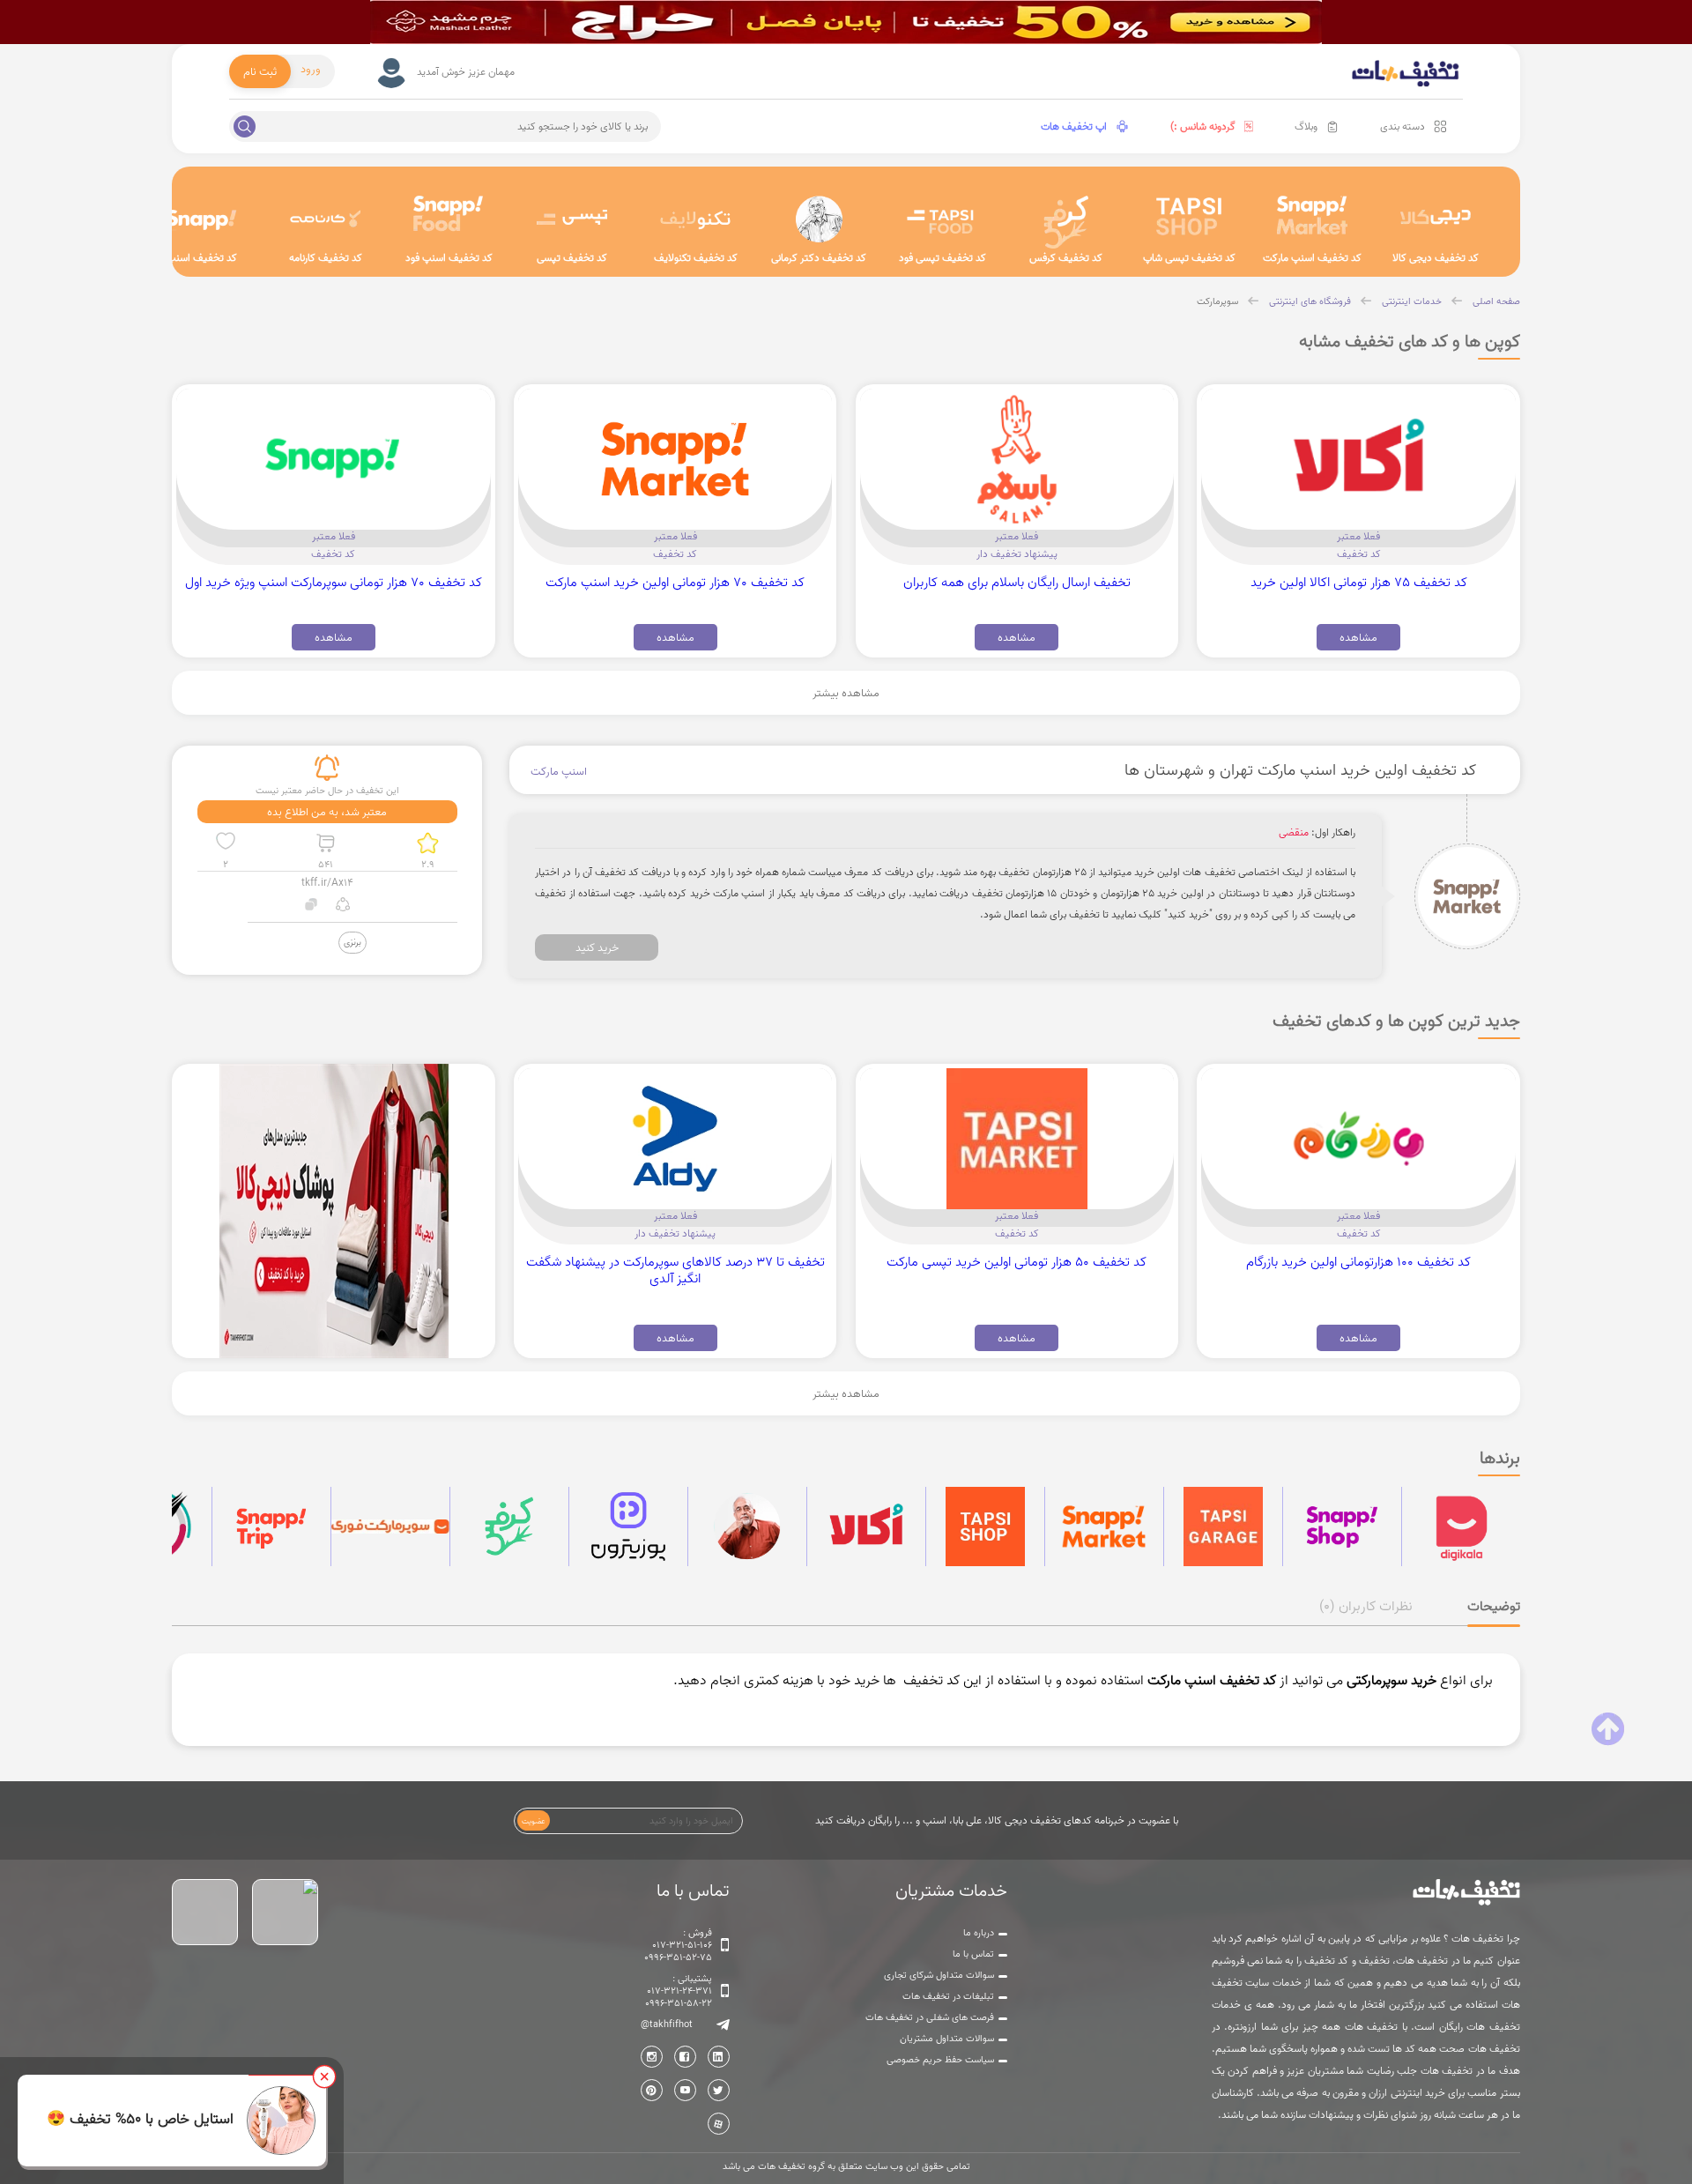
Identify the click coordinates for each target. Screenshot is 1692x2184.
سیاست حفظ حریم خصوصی (940, 2060)
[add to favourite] (226, 843)
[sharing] (342, 906)
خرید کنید (597, 947)
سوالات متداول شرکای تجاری (939, 1975)
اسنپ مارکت (559, 771)
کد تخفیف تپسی (572, 258)
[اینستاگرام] (652, 2057)
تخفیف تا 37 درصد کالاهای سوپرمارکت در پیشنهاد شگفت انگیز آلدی (675, 1270)
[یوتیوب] (685, 2090)
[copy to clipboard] (312, 906)
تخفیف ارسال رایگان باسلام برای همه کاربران (1017, 582)
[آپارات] (719, 2124)
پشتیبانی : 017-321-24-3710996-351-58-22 (679, 1991)
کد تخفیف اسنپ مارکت (1312, 258)
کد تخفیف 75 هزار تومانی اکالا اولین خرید (1359, 582)
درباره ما (979, 1933)
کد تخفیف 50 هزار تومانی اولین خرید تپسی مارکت (1017, 1262)
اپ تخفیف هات (1074, 126)
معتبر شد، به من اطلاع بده (327, 812)
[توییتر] (719, 2090)
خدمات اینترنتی (1412, 301)
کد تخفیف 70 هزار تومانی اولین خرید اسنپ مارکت (675, 582)
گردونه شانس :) (1203, 126)
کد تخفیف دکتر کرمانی (819, 258)
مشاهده (1358, 637)
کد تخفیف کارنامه (326, 258)
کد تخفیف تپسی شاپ (1189, 258)
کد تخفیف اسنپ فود (449, 258)
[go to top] (1608, 1729)
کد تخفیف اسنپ (202, 258)
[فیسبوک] (685, 2057)
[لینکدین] (719, 2057)
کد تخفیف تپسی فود (942, 258)
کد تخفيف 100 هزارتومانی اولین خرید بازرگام (1358, 1262)
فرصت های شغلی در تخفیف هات (930, 2017)
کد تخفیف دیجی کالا (1436, 258)
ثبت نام (260, 71)
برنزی (352, 942)
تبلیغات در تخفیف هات (948, 1996)
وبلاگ (1306, 126)
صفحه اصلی (1496, 301)
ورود (311, 69)
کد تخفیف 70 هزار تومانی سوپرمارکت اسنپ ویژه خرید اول (334, 582)
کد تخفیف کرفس (1066, 258)
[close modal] (324, 2076)
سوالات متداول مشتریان (947, 2039)
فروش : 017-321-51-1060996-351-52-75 (678, 1945)
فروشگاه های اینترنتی (1310, 301)
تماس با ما (973, 1954)
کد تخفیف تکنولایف (696, 258)
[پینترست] (652, 2090)
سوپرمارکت (1217, 301)
